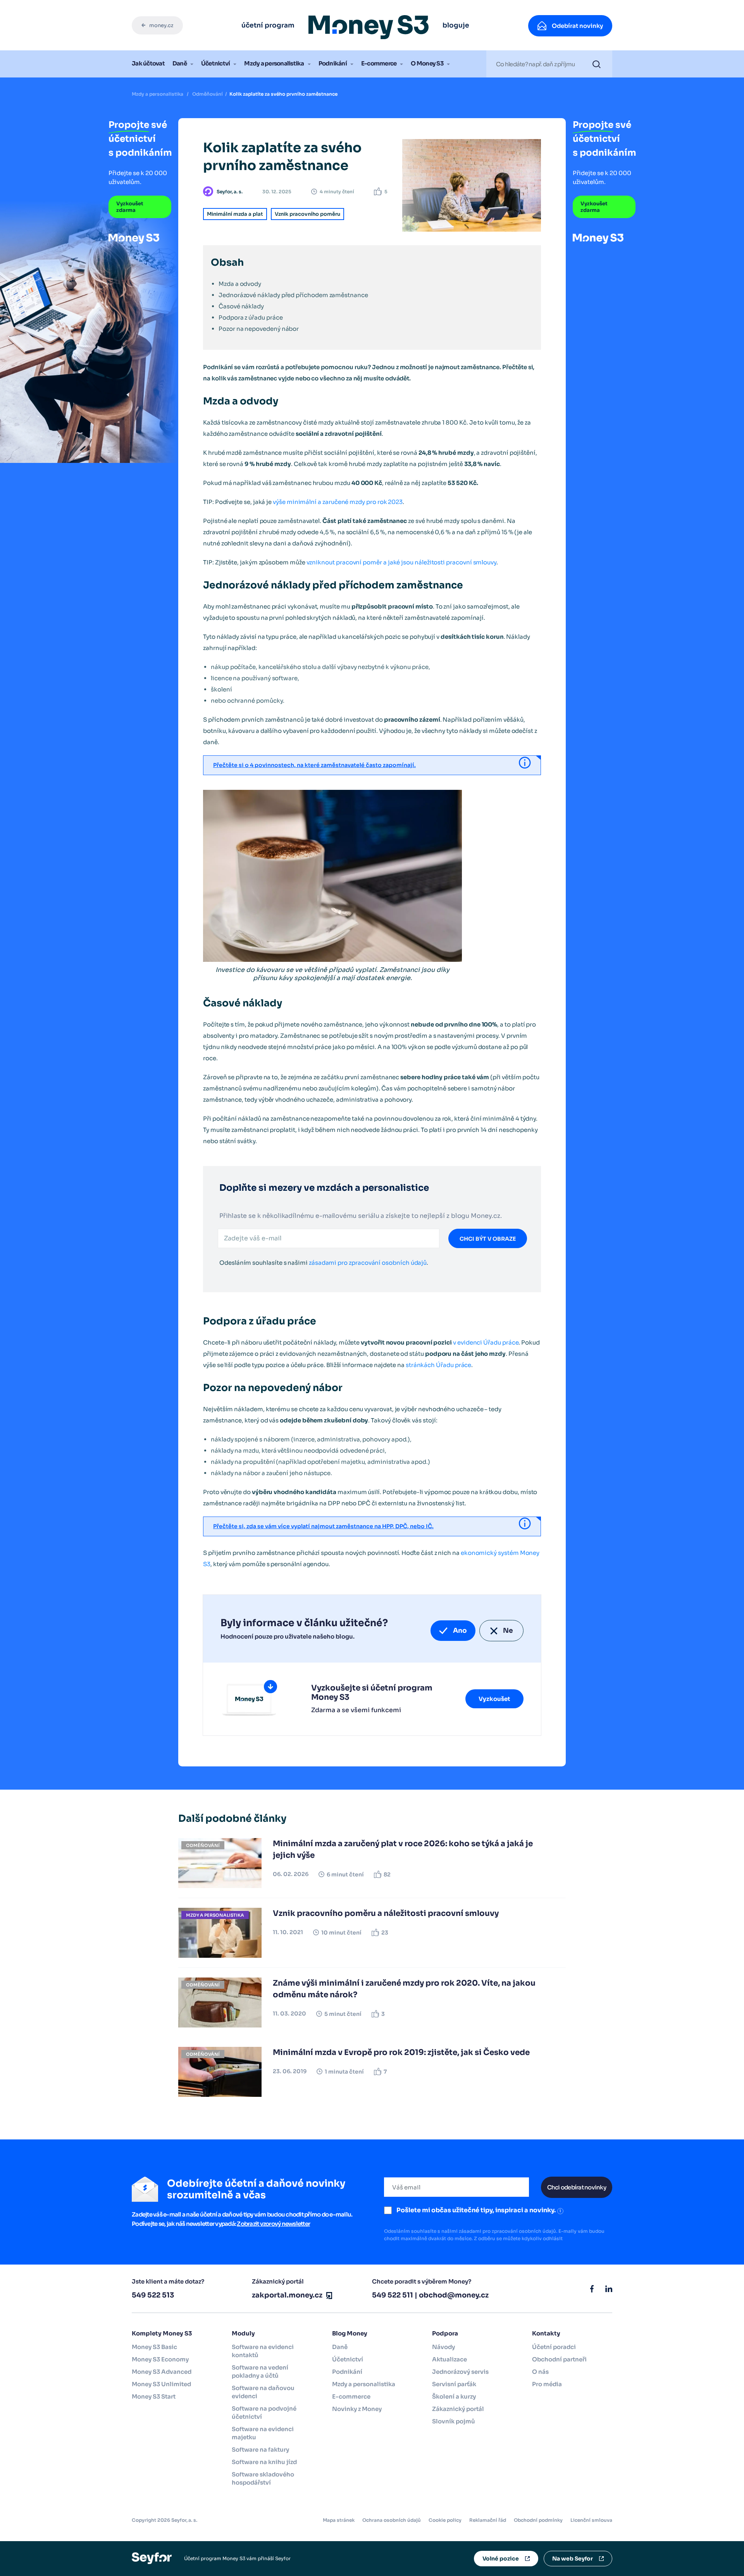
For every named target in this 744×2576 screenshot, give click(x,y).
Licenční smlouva (591, 2520)
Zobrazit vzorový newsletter (273, 2224)
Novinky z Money (357, 2409)
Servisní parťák (454, 2384)
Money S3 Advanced (162, 2372)
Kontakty (546, 2333)
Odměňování (208, 94)
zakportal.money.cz (287, 2295)
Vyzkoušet (494, 1699)
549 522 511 (393, 2295)
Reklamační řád (488, 2520)
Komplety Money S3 (162, 2333)
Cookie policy (445, 2520)
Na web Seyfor (573, 2559)
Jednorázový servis (460, 2372)
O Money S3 (427, 63)
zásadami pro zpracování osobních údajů (368, 1263)
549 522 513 (153, 2295)
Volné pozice (501, 2559)
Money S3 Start (154, 2396)
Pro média (547, 2384)
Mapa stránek (339, 2520)
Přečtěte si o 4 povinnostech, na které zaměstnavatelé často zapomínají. (314, 765)
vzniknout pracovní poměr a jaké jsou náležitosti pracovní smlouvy (401, 562)
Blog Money (350, 2333)
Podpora (445, 2333)
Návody (443, 2347)
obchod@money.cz (454, 2295)
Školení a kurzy (454, 2396)
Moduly (243, 2333)
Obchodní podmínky (538, 2520)
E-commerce (379, 63)
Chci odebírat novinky (577, 2187)
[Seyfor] (152, 2558)
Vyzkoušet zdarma (130, 207)
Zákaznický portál (458, 2409)
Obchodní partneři (559, 2359)
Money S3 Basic (154, 2347)
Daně (180, 63)
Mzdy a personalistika (274, 63)
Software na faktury (260, 2450)
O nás (540, 2372)
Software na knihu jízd (264, 2462)
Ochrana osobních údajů (392, 2520)
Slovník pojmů (454, 2421)
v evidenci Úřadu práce (486, 1342)
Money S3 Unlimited (161, 2384)
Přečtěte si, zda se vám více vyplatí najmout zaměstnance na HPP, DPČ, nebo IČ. (323, 1526)
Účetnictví (216, 63)
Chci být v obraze (488, 1239)
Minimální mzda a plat (235, 214)
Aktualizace (449, 2359)
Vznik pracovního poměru (307, 214)
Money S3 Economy (160, 2359)
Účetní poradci (554, 2347)
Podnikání (333, 63)
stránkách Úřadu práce (439, 1365)
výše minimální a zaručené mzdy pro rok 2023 (338, 502)
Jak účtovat (148, 63)
